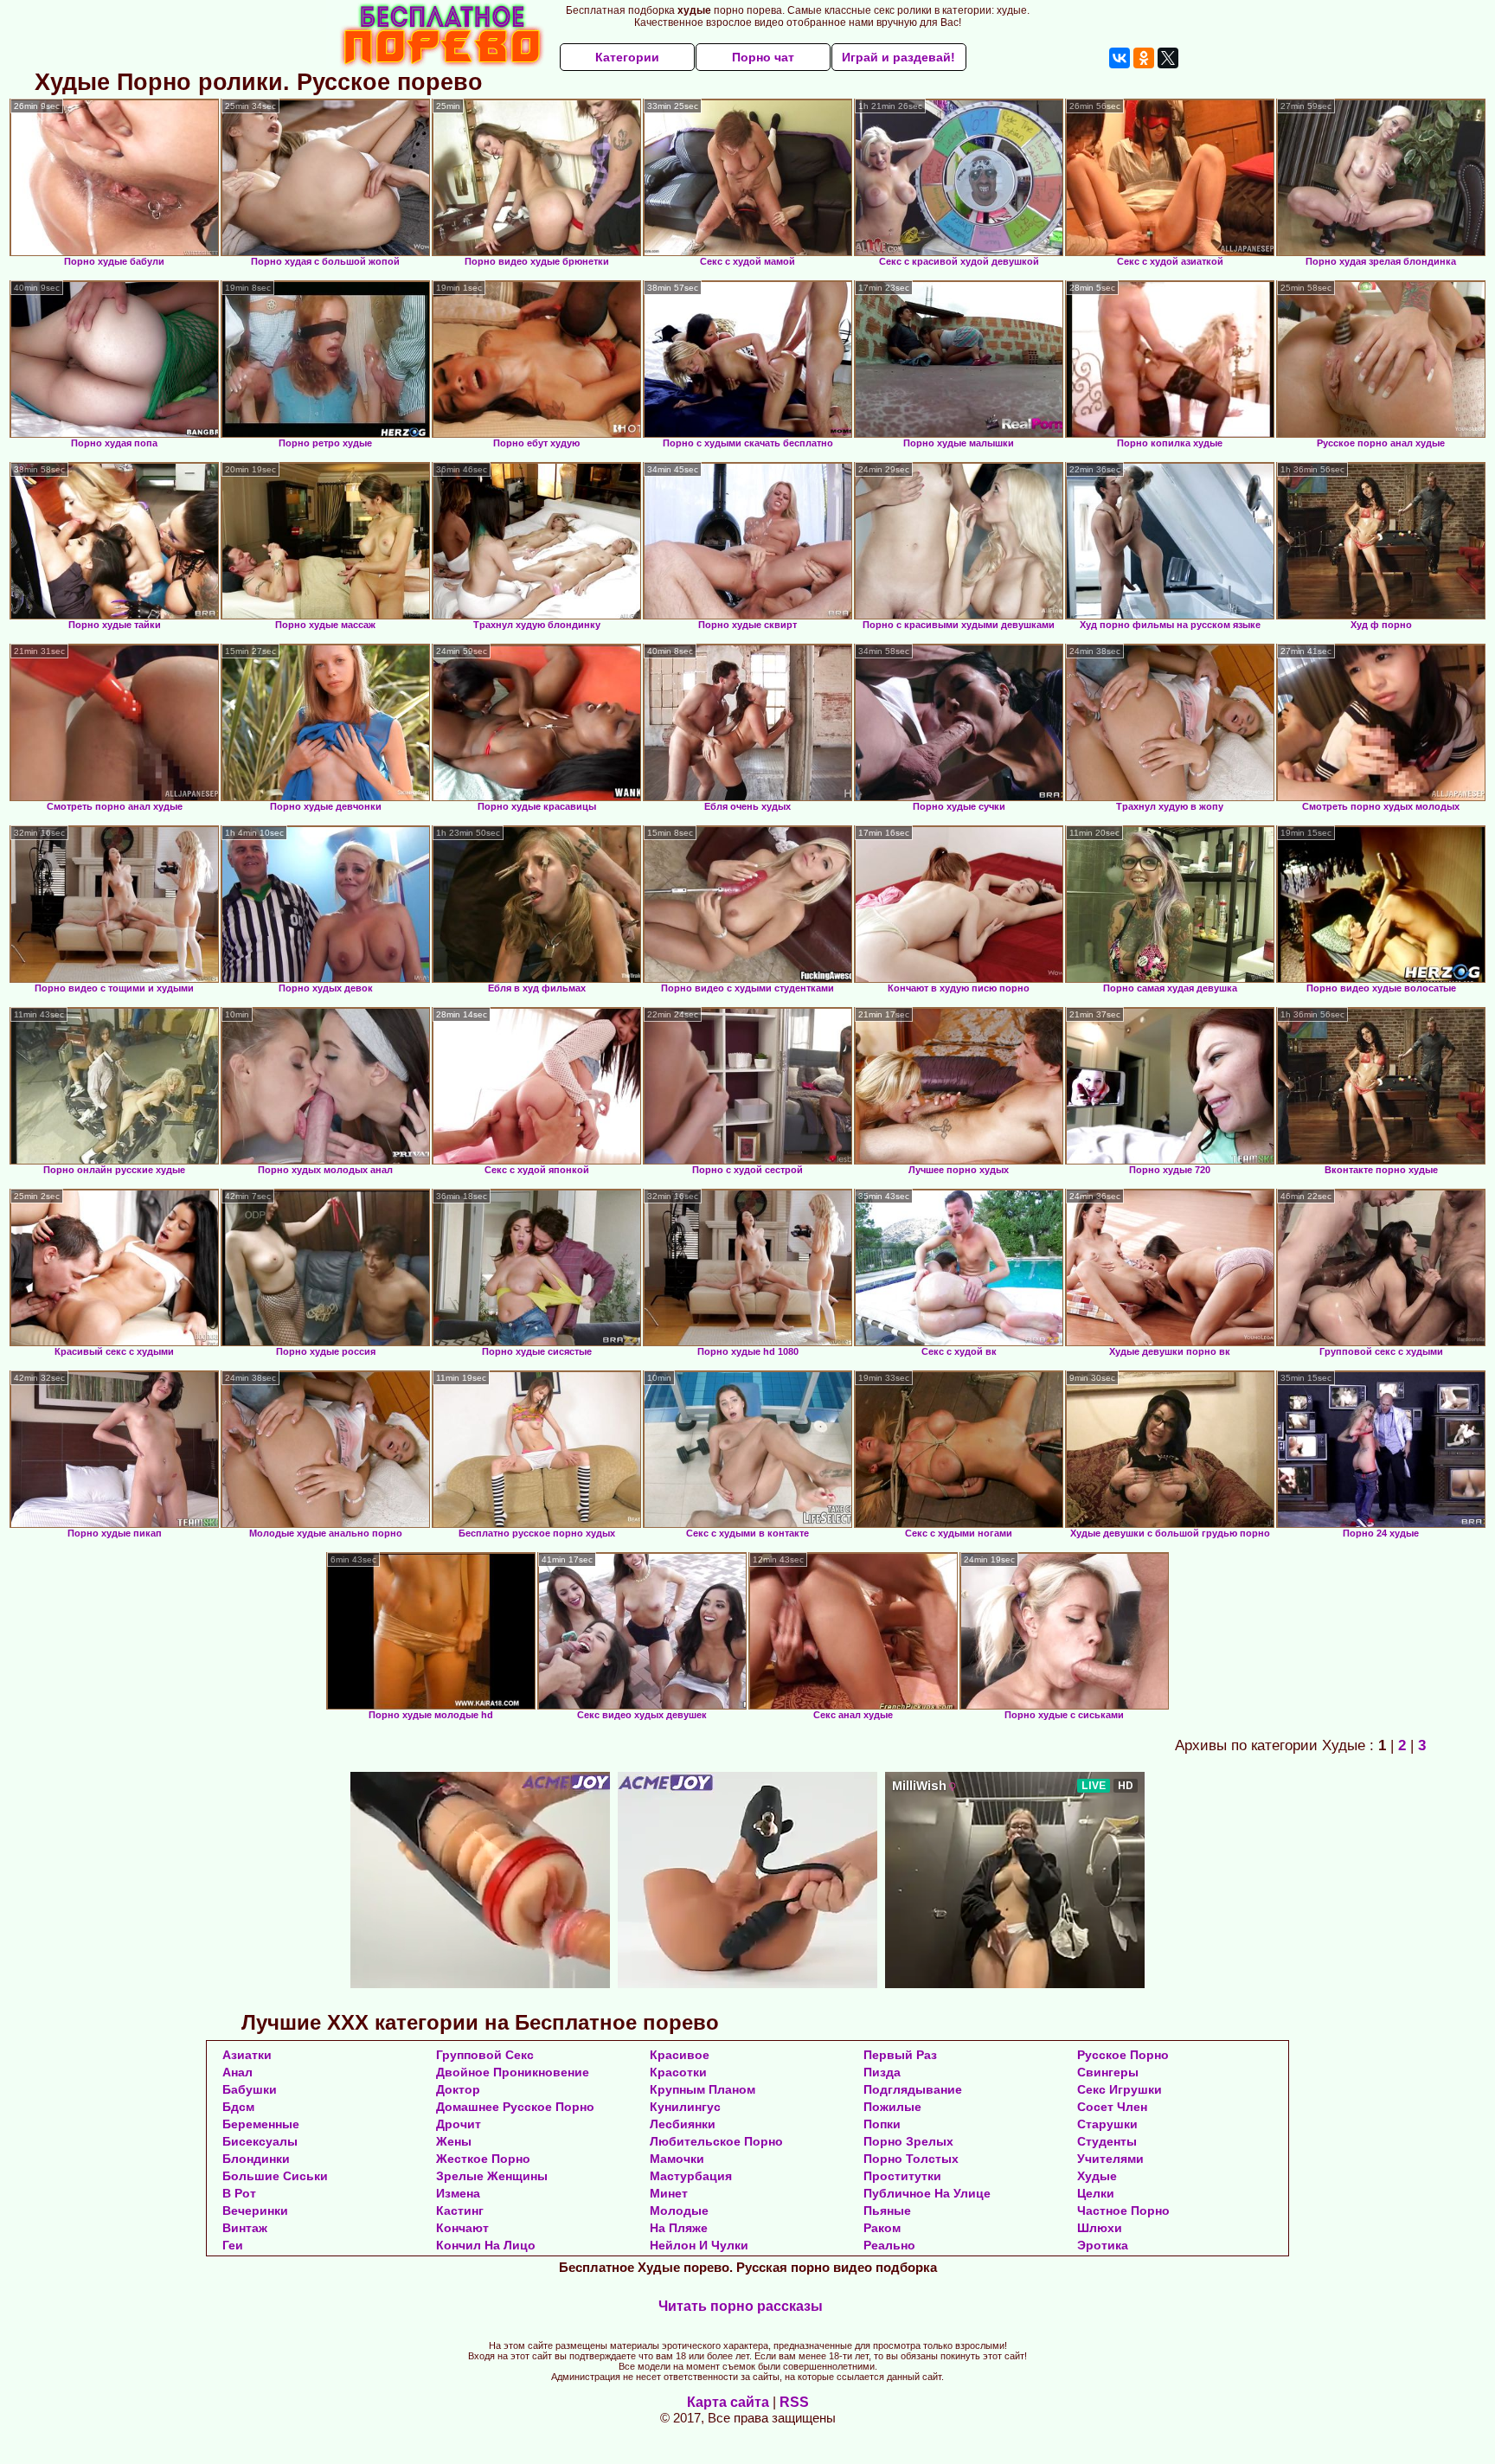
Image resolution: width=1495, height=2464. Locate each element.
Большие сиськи (275, 2176)
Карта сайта (728, 2402)
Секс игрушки (1120, 2089)
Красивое (680, 2055)
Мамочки (677, 2159)
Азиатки (247, 2055)
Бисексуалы (260, 2141)
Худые (1097, 2176)
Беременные (261, 2124)
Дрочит (459, 2124)
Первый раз (900, 2055)
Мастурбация (691, 2176)
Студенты (1107, 2141)
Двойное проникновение (513, 2072)
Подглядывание (913, 2089)
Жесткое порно (483, 2159)
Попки (882, 2124)
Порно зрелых (908, 2141)
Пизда (882, 2072)
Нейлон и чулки (699, 2245)
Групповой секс (485, 2055)
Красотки (678, 2072)
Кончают (462, 2228)
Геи (233, 2245)
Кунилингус (685, 2107)
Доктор (458, 2089)
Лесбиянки (683, 2124)
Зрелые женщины (492, 2176)
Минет (669, 2193)
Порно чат (763, 57)
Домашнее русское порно (515, 2107)
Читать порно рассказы (741, 2306)
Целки (1096, 2193)
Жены (454, 2141)
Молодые (679, 2211)
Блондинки (256, 2159)
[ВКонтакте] (1120, 58)
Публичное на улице (927, 2193)
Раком (882, 2228)
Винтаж (245, 2228)
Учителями (1110, 2159)
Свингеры (1108, 2072)
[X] (1168, 58)
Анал (237, 2072)
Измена (458, 2193)
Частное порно (1123, 2211)
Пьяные (887, 2211)
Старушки (1107, 2124)
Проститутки (902, 2176)
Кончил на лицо (486, 2245)
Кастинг (460, 2211)
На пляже (679, 2228)
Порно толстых (911, 2159)
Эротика (1103, 2245)
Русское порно (1123, 2055)
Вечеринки (255, 2211)
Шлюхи (1100, 2228)
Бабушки (250, 2089)
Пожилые (892, 2107)
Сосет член (1112, 2107)
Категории (627, 57)
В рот (239, 2193)
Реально (889, 2245)
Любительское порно (716, 2141)
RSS (794, 2402)
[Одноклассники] (1144, 58)
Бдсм (238, 2107)
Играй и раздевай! (898, 57)
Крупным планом (703, 2089)
